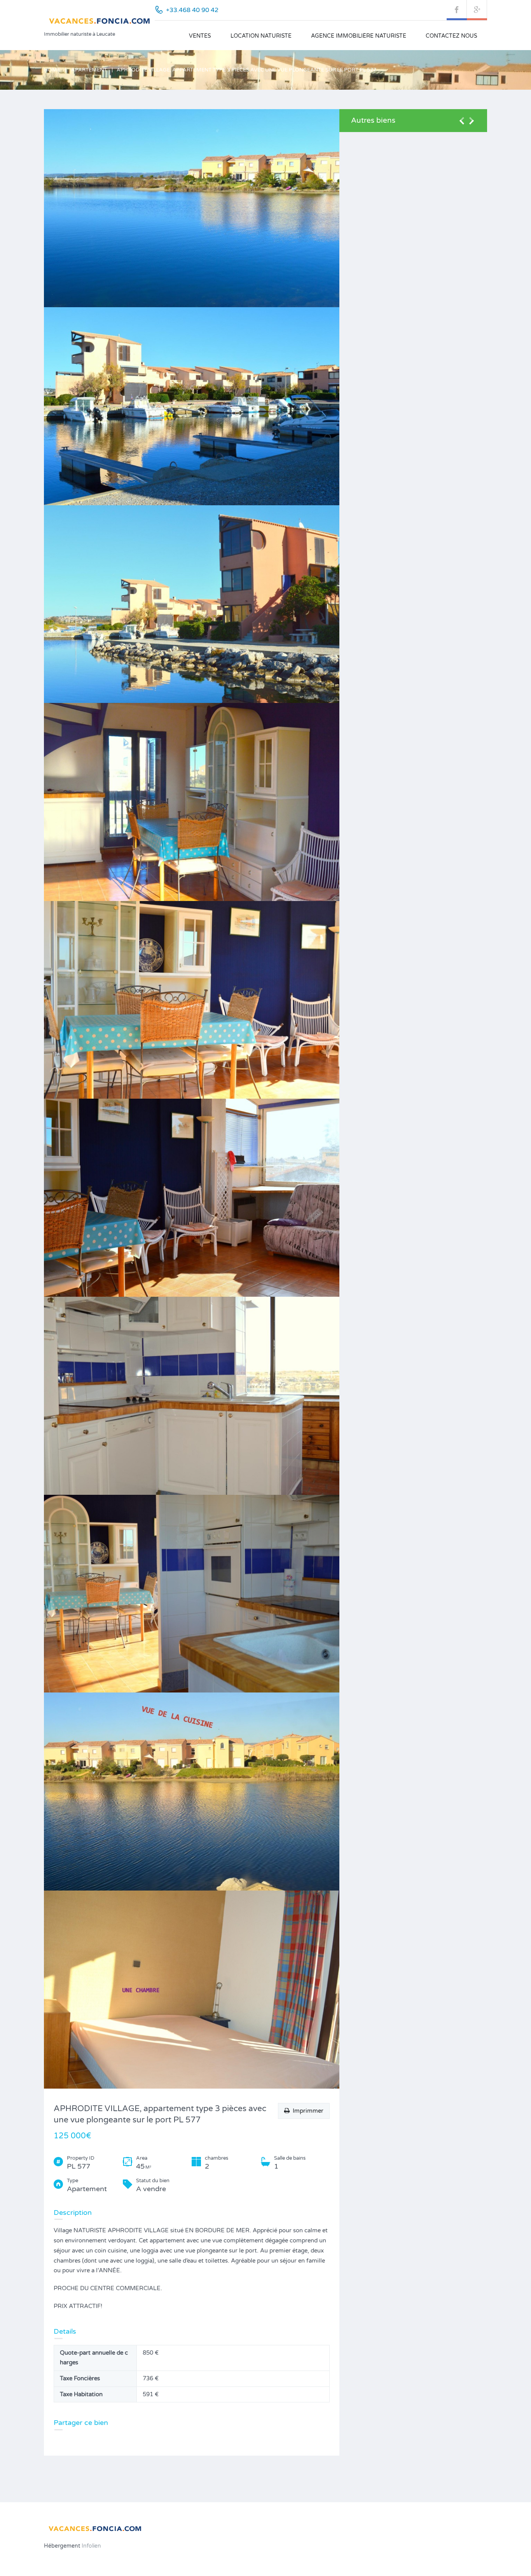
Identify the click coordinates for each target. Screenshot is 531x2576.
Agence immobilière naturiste (359, 36)
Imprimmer (307, 2111)
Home (52, 70)
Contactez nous (452, 36)
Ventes (200, 36)
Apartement (89, 70)
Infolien (91, 2546)
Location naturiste (261, 36)
